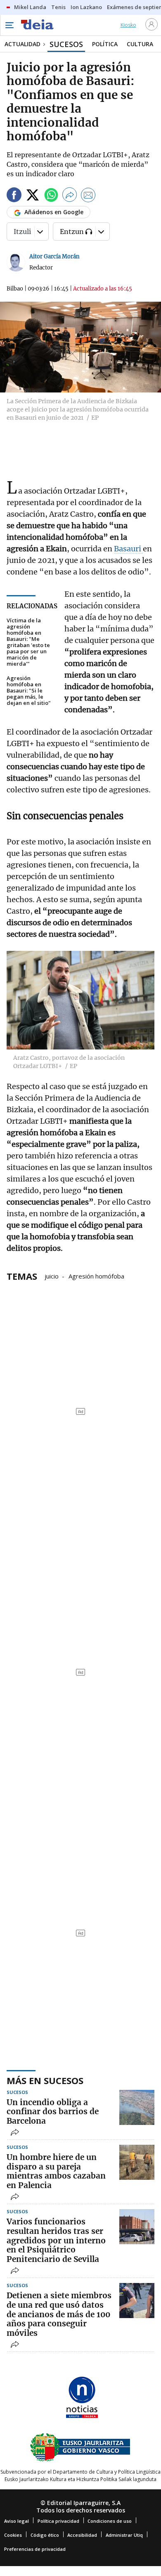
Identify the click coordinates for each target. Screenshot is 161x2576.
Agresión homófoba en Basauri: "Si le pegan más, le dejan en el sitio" (29, 691)
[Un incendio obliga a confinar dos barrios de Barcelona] (137, 2107)
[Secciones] (9, 25)
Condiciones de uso (110, 2521)
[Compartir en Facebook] (14, 196)
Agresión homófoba (96, 1276)
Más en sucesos (45, 2080)
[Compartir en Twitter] (33, 196)
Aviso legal (17, 2521)
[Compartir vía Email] (88, 196)
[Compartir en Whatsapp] (51, 196)
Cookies (13, 2535)
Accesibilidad (82, 2535)
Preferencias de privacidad (35, 2549)
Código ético (45, 2535)
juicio (52, 1276)
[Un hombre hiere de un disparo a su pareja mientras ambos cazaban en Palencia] (137, 2162)
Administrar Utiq (124, 2535)
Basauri (128, 549)
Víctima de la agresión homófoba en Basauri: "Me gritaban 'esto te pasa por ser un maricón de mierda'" (28, 642)
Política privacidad (58, 2521)
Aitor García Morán (54, 256)
